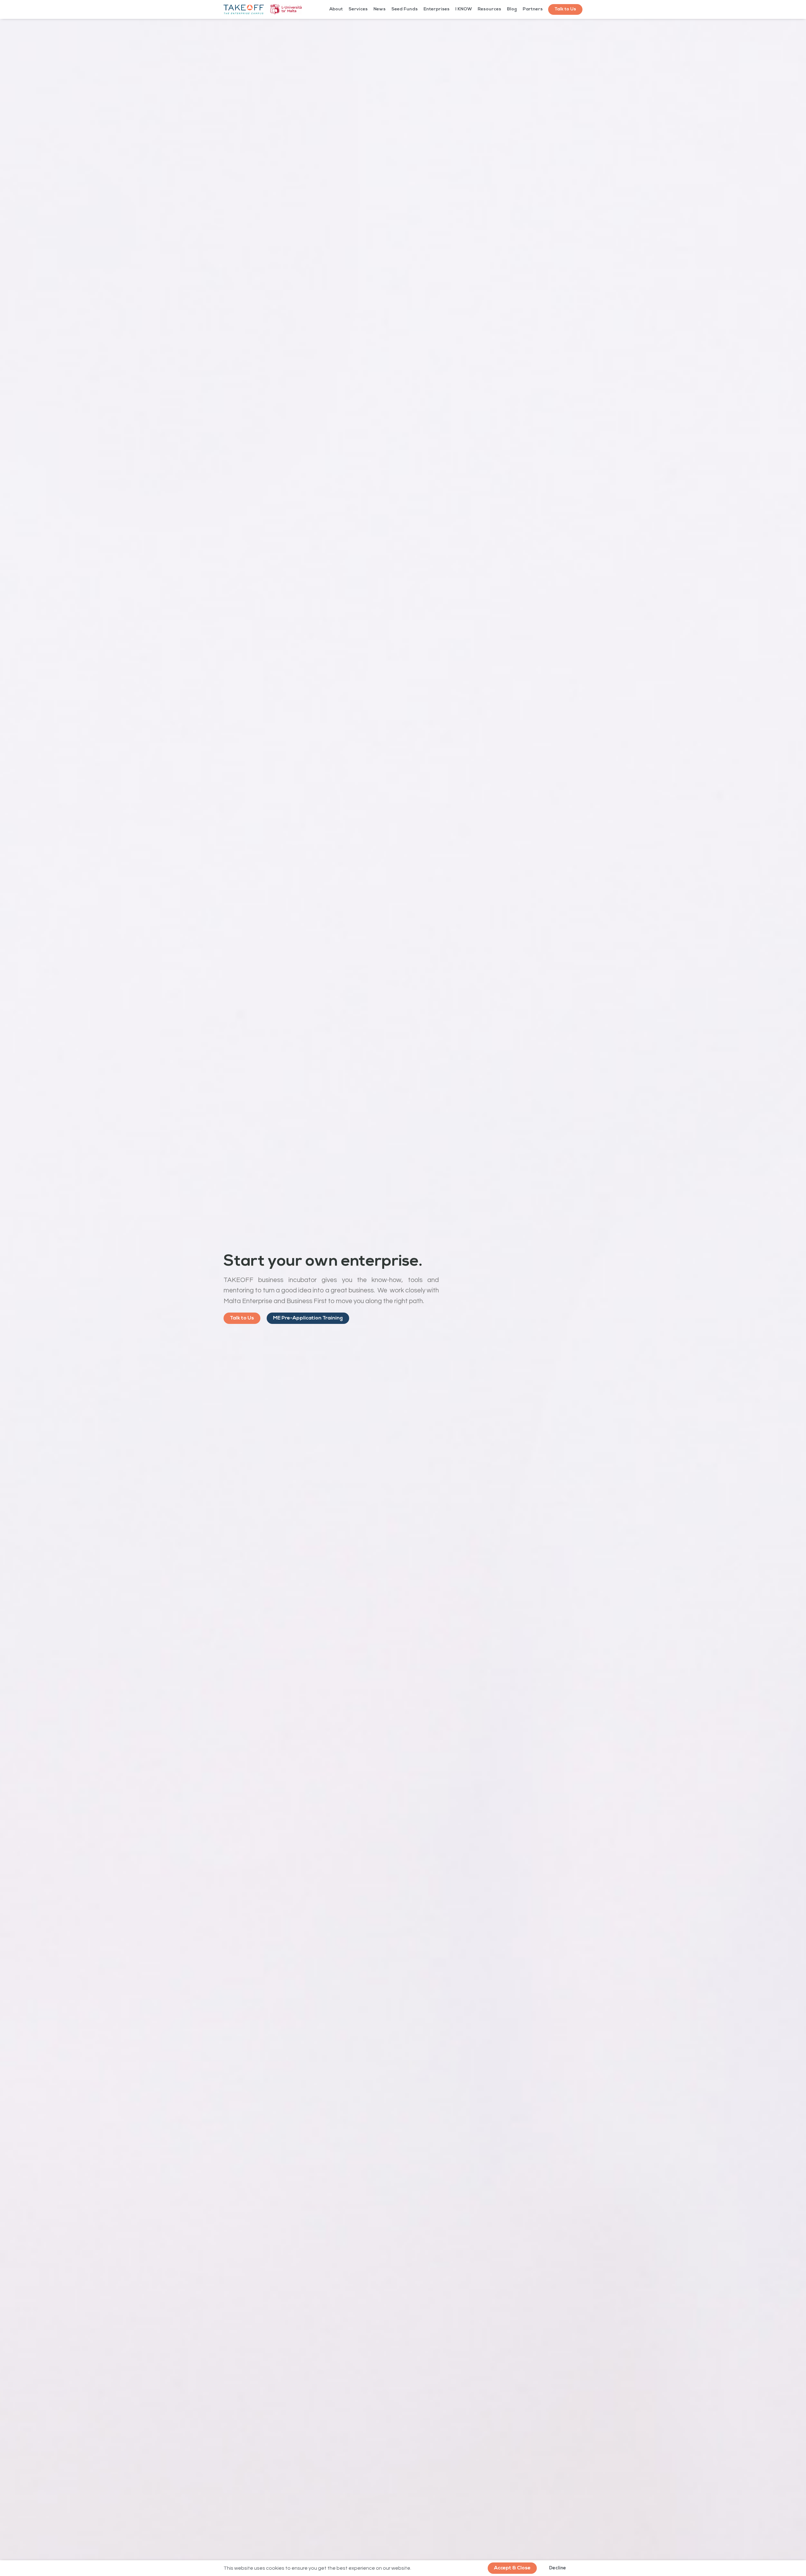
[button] (565, 9)
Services (358, 9)
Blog (512, 9)
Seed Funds (405, 9)
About (336, 9)
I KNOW (464, 9)
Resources (489, 9)
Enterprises (437, 9)
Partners (533, 9)
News (380, 9)
